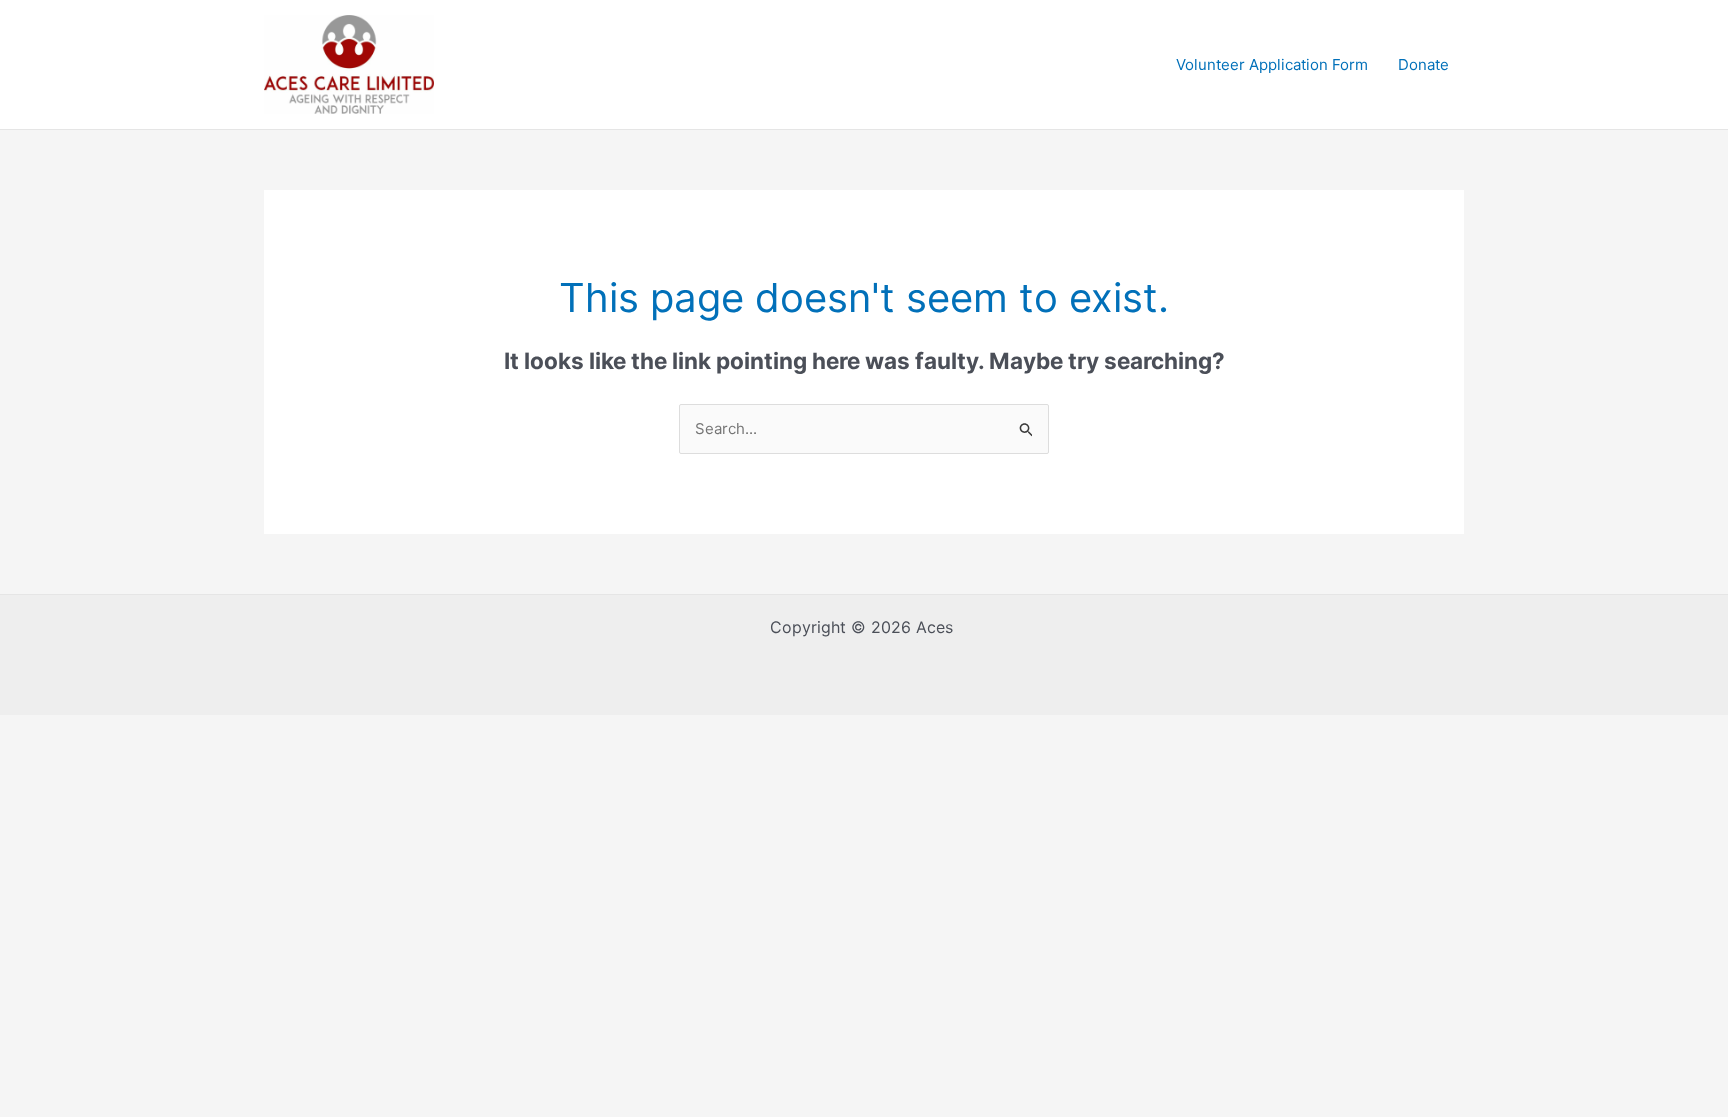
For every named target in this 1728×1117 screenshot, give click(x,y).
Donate (1423, 64)
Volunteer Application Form (1272, 64)
